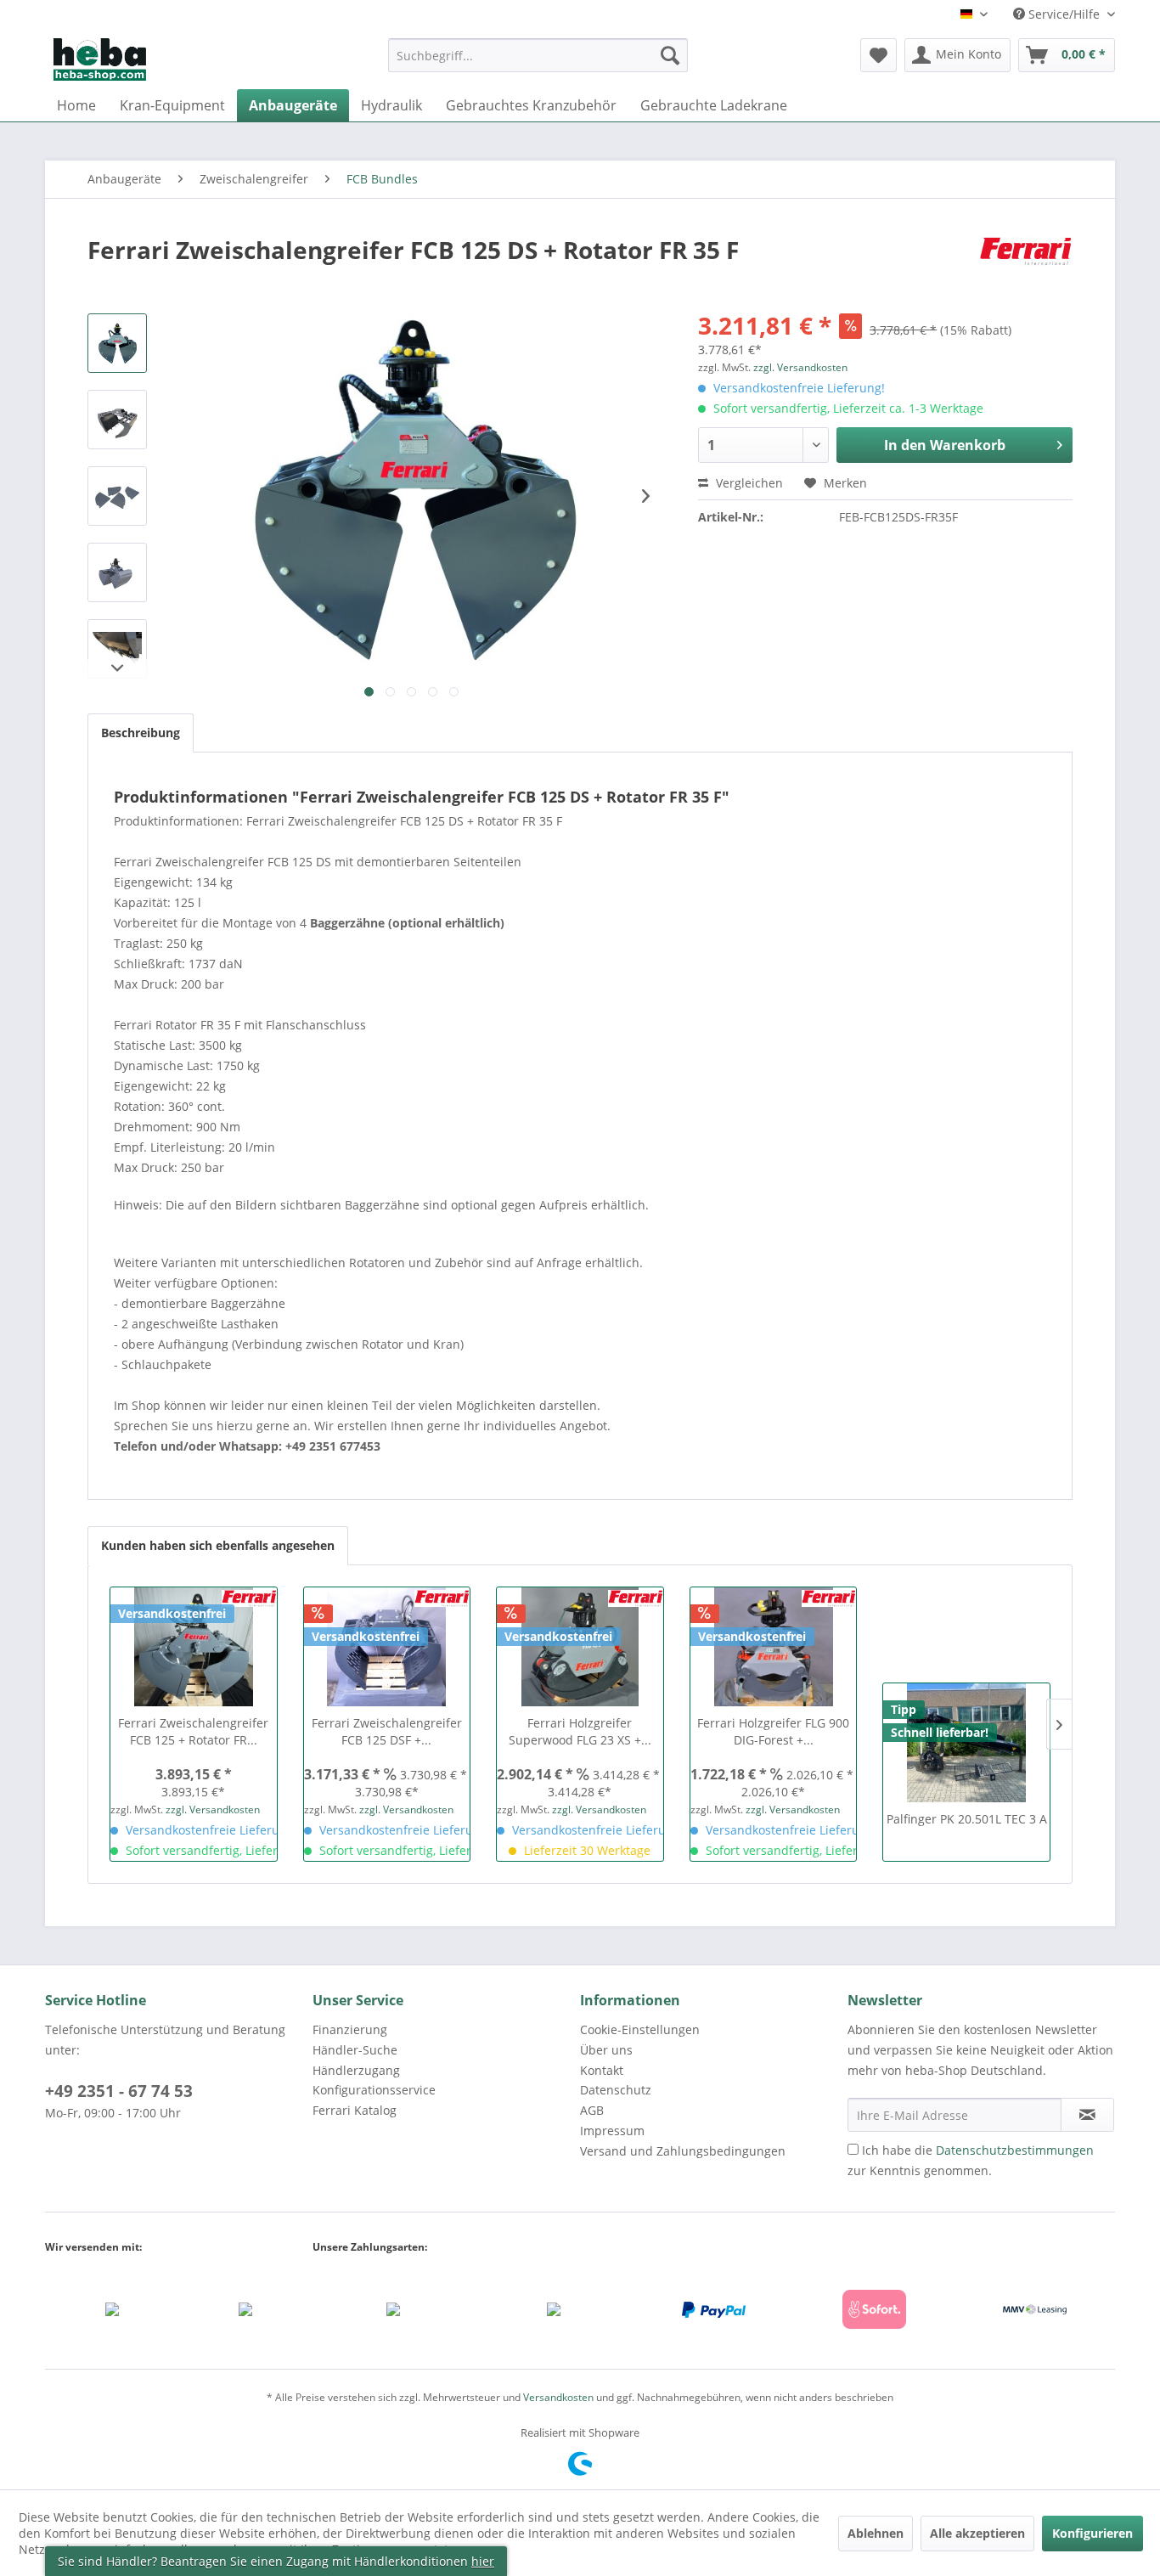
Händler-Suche (355, 2050)
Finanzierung (350, 2029)
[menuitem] (538, 63)
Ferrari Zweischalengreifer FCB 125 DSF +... (387, 1731)
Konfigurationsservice (374, 2090)
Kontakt (602, 2070)
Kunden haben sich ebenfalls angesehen (218, 1545)
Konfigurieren (1092, 2533)
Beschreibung (141, 733)
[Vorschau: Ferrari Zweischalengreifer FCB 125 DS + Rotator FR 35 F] (117, 343)
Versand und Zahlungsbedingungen (683, 2151)
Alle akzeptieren (977, 2533)
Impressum (612, 2131)
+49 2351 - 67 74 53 (119, 2091)
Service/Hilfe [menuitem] (1064, 14)
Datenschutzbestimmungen (1015, 2150)
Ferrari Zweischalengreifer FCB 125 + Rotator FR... (193, 1731)
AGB (592, 2110)
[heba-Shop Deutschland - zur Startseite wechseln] (100, 59)
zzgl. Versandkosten (800, 367)
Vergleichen (748, 483)
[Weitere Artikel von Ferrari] (1026, 267)
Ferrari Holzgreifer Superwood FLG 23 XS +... (580, 1731)
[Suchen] (670, 55)
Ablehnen (876, 2533)
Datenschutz (616, 2090)
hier (483, 2561)
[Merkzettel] (878, 55)
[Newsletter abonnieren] (1087, 2115)
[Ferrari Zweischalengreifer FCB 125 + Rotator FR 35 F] (194, 1647)
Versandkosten (558, 2397)
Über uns (606, 2050)
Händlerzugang (356, 2070)
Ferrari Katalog (355, 2110)
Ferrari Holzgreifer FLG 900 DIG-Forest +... (773, 1731)
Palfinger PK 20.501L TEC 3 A (967, 1819)
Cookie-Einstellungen (640, 2029)
